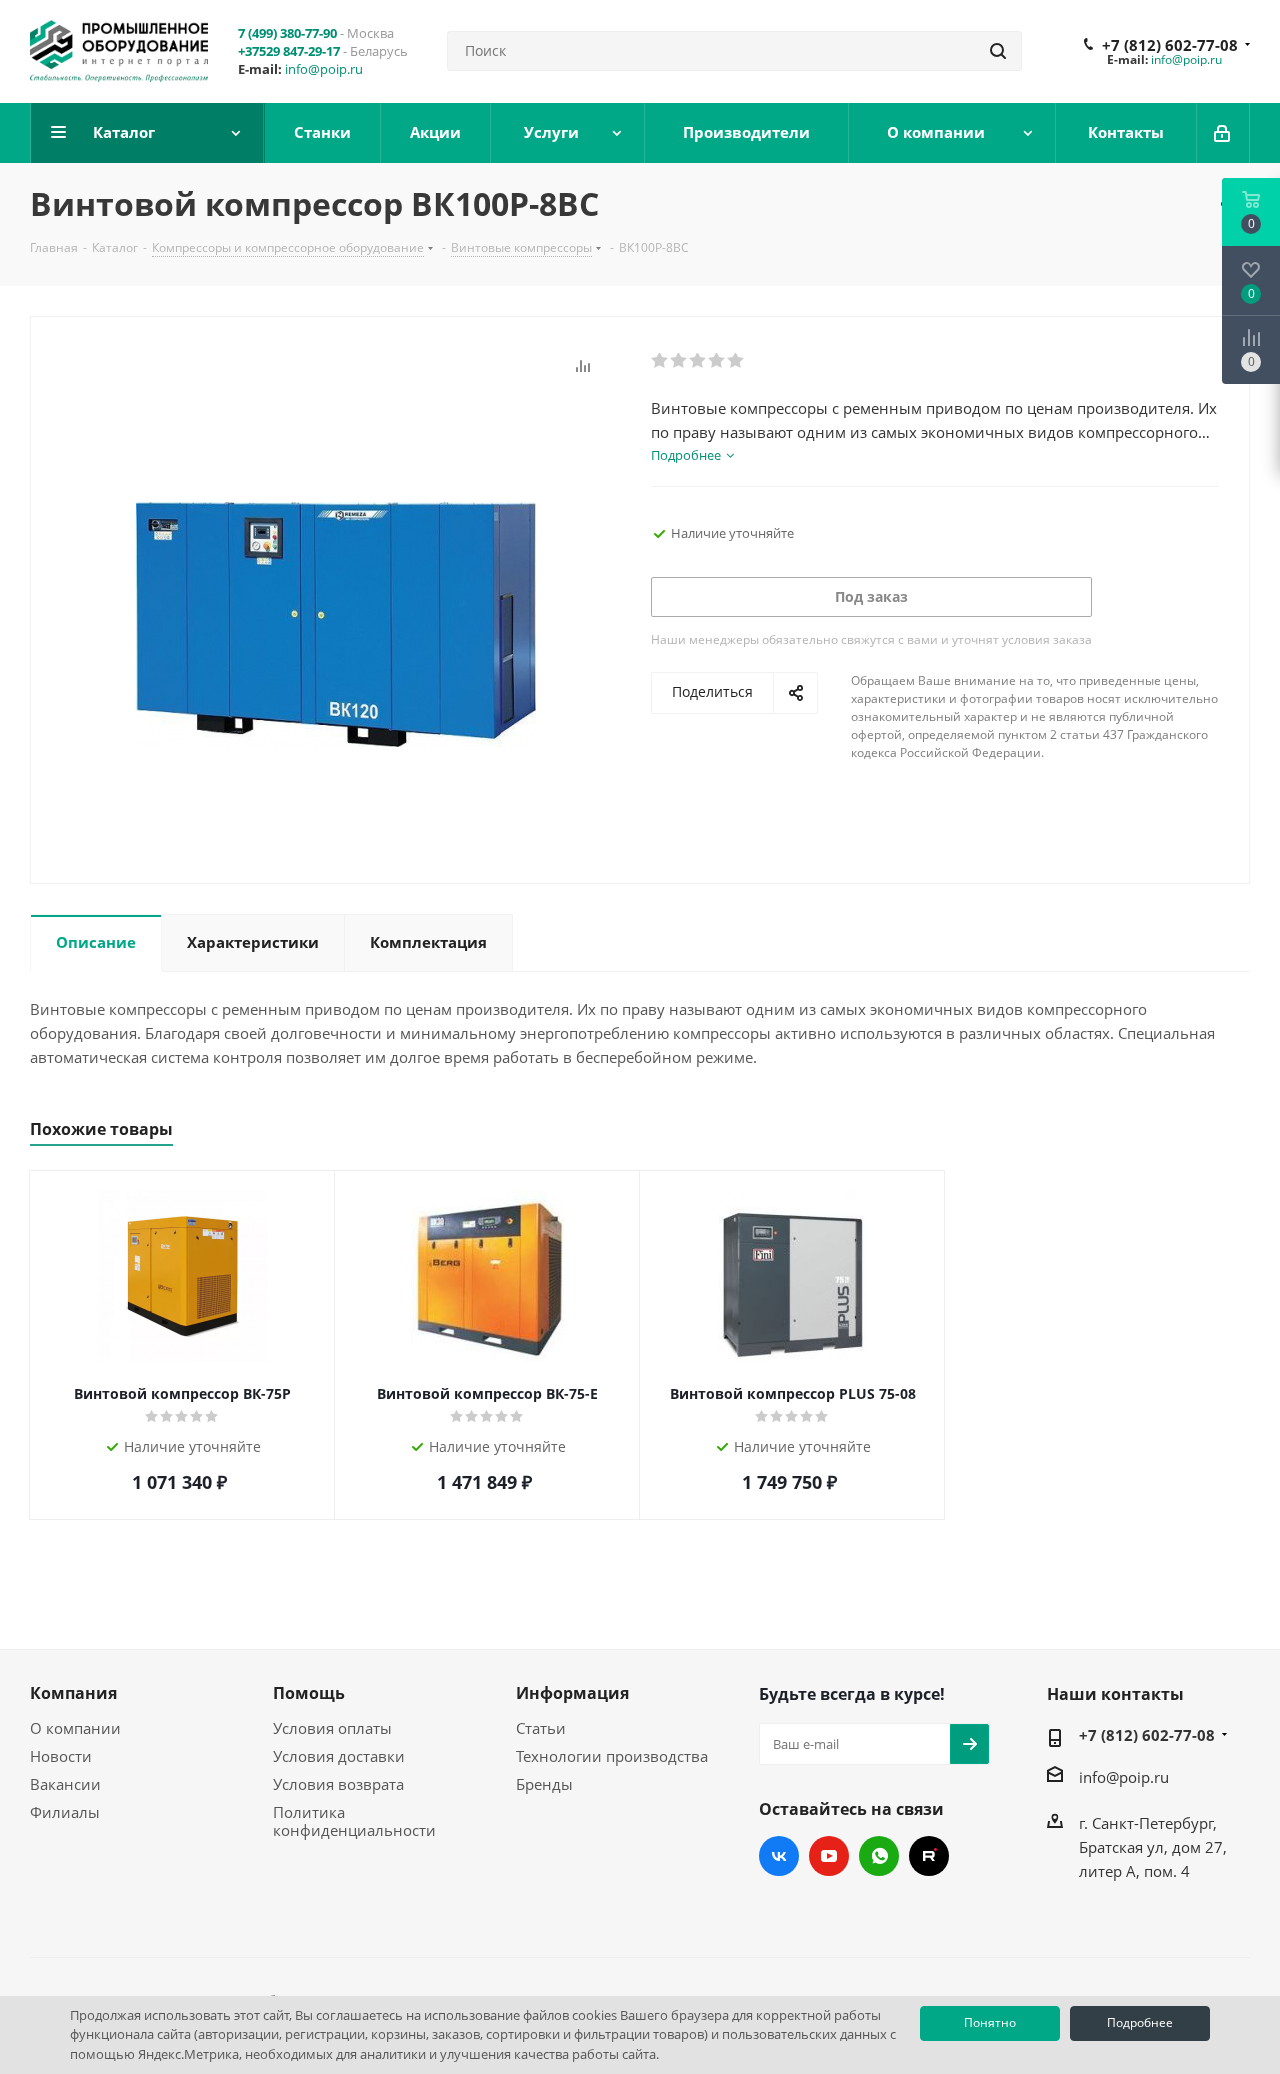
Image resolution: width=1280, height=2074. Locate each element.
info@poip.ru (324, 69)
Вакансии (65, 1784)
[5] (736, 361)
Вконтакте (779, 1856)
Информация (572, 1693)
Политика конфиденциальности (354, 1821)
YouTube (829, 1856)
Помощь (309, 1693)
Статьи (541, 1728)
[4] (717, 361)
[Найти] (998, 51)
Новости (61, 1756)
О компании (75, 1728)
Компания (73, 1693)
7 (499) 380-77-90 (287, 33)
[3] (698, 361)
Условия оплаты (332, 1728)
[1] (660, 361)
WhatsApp (879, 1856)
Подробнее (1140, 2022)
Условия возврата (338, 1784)
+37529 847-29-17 (289, 51)
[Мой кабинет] (1223, 133)
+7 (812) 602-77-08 (1170, 45)
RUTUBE (929, 1856)
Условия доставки (339, 1756)
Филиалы (65, 1812)
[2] (679, 361)
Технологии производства (612, 1756)
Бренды (544, 1784)
